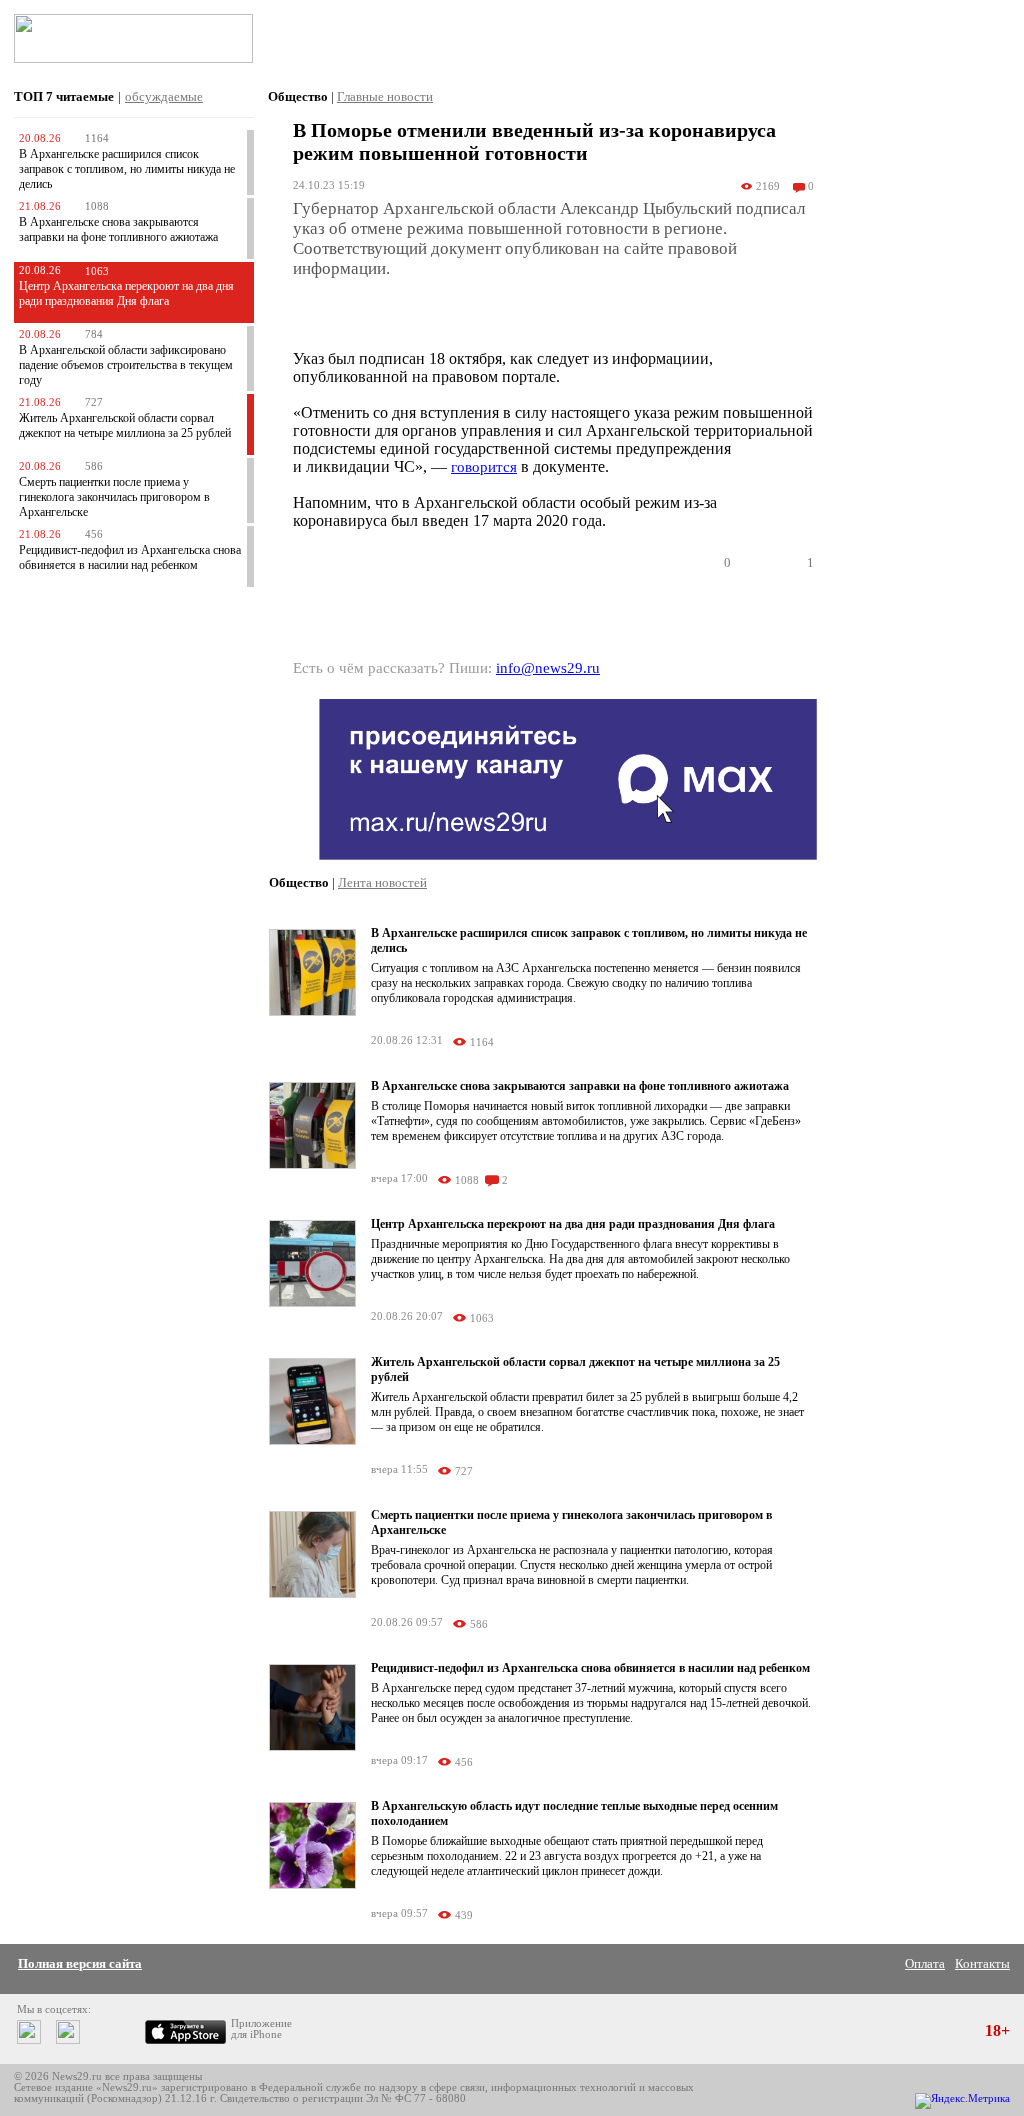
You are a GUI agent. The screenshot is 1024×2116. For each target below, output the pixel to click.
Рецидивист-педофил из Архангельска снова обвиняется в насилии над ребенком (130, 557)
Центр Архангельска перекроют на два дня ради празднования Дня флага (126, 293)
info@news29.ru (548, 668)
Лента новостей (382, 882)
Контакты (982, 1963)
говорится (484, 467)
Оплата (925, 1963)
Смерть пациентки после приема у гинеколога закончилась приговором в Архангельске (114, 497)
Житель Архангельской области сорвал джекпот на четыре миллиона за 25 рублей (125, 425)
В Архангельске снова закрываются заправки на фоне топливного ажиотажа (118, 229)
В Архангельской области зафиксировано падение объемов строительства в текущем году (126, 365)
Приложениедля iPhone (261, 2029)
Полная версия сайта (80, 1963)
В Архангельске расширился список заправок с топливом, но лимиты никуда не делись (127, 169)
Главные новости (385, 96)
